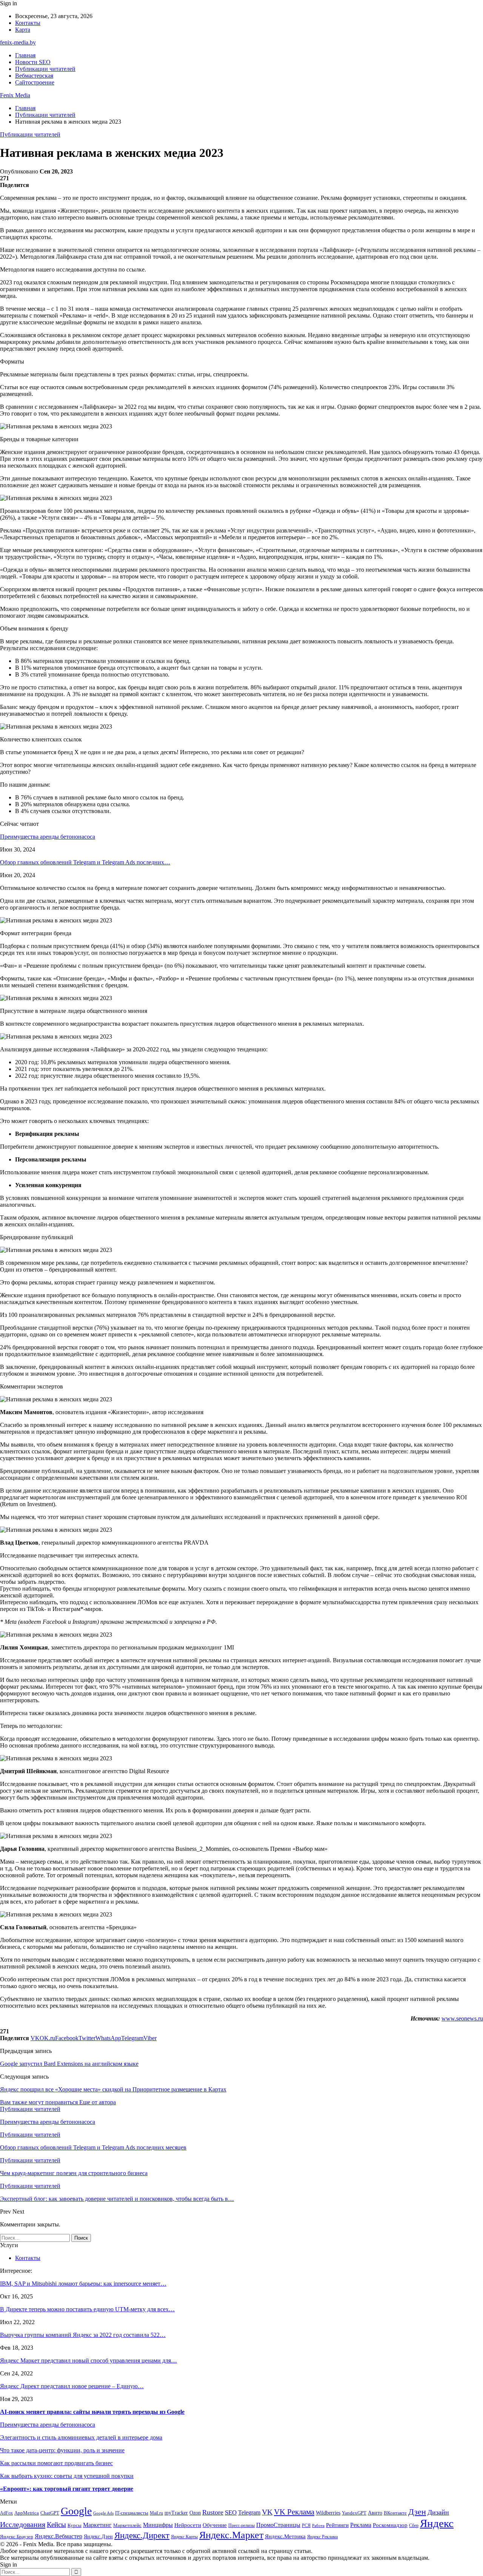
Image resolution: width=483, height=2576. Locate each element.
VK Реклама (294, 2512)
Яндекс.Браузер (17, 2537)
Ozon (195, 2513)
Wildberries (328, 2513)
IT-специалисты (132, 2513)
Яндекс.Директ (142, 2535)
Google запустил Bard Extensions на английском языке (69, 2064)
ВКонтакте (395, 2513)
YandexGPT (354, 2513)
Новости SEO (33, 62)
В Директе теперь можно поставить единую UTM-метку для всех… (87, 2309)
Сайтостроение (35, 82)
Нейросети (188, 2525)
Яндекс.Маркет (231, 2535)
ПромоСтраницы (278, 2525)
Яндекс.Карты (184, 2537)
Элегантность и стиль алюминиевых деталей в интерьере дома (81, 2437)
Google (76, 2511)
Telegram (249, 2512)
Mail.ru (156, 2513)
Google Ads (103, 2513)
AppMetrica (27, 2513)
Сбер (414, 2526)
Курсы (75, 2525)
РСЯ (306, 2526)
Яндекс (437, 2523)
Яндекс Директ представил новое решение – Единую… (72, 2386)
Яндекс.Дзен (98, 2537)
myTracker (176, 2513)
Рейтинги (337, 2525)
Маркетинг (97, 2525)
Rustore (213, 2512)
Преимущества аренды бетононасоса (48, 837)
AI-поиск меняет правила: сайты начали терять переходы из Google (92, 2412)
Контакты (28, 23)
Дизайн (438, 2512)
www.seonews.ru (462, 2018)
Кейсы (56, 2525)
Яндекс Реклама (322, 2537)
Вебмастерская (34, 76)
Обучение (215, 2525)
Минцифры (158, 2525)
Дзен (417, 2512)
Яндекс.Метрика (285, 2536)
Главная (25, 55)
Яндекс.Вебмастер (58, 2536)
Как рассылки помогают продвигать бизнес (56, 2463)
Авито (375, 2513)
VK (267, 2512)
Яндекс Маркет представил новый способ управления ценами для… (88, 2360)
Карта (23, 30)
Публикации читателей (45, 69)
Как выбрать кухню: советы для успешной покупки (67, 2476)
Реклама (361, 2525)
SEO (231, 2512)
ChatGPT (50, 2513)
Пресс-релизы (241, 2526)
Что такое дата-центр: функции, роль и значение (62, 2450)
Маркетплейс (127, 2525)
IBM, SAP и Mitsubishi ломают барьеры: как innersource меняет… (83, 2284)
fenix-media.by (18, 42)
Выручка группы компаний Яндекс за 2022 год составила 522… (83, 2335)
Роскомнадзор (390, 2525)
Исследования (23, 2524)
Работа (318, 2526)
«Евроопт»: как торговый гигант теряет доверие (67, 2489)
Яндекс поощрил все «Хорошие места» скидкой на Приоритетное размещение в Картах (113, 2089)
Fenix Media (15, 95)
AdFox (6, 2513)
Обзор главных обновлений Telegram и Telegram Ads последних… (85, 862)
